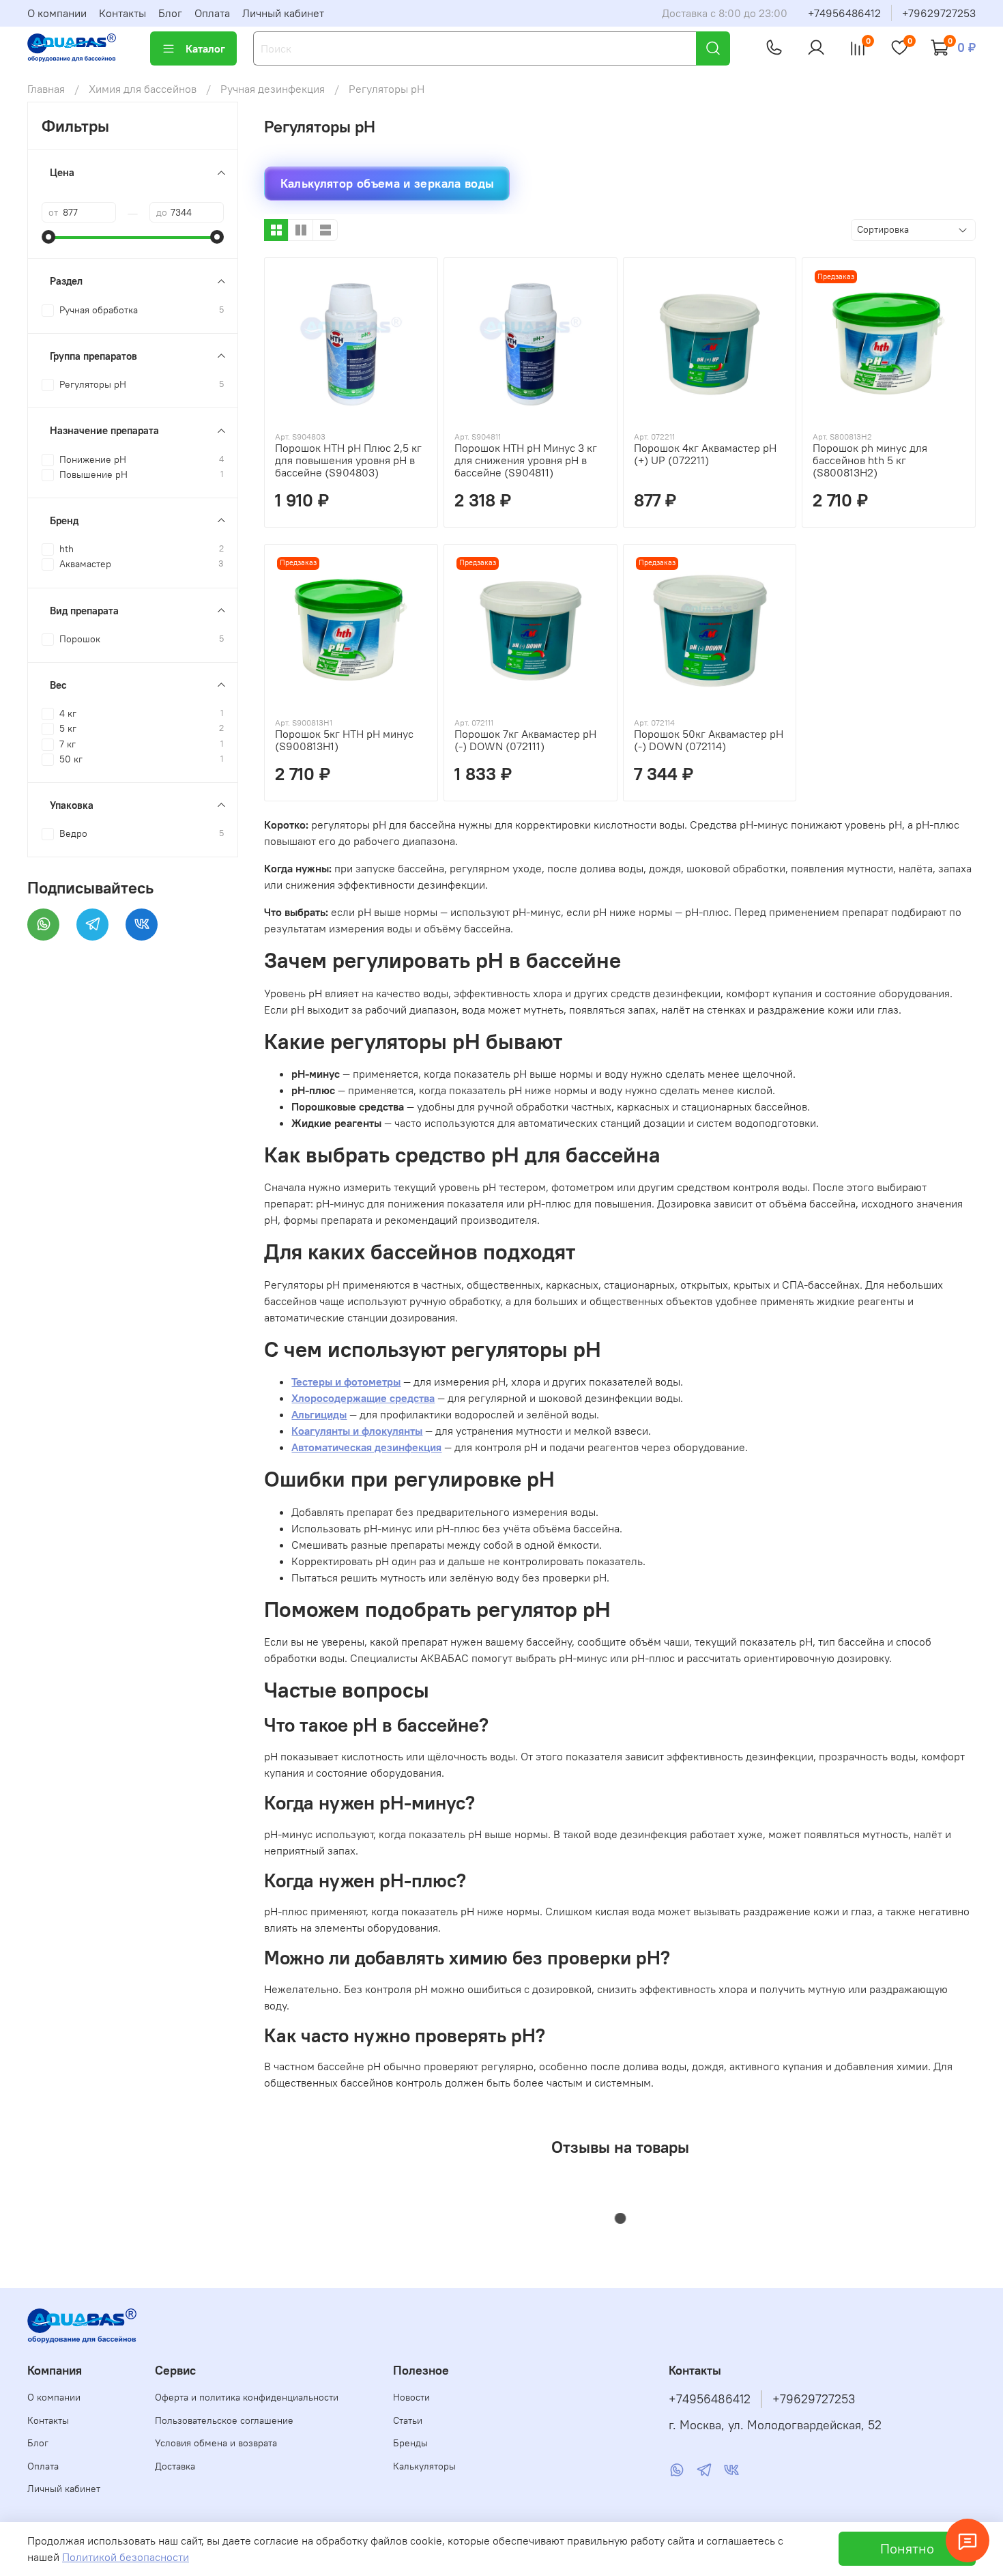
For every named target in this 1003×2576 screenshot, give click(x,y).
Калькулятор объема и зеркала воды (388, 183)
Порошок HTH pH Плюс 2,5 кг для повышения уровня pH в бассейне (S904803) (348, 460)
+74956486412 (844, 13)
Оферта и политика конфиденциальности (247, 2397)
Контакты (122, 13)
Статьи (408, 2420)
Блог (170, 13)
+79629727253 (939, 13)
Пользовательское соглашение (224, 2420)
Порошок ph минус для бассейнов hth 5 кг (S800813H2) (870, 460)
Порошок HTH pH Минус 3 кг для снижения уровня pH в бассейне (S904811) (526, 460)
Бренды (410, 2443)
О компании (57, 13)
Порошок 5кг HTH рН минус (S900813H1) (344, 740)
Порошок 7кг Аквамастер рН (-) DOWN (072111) (525, 740)
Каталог (205, 48)
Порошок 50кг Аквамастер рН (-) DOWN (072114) (709, 740)
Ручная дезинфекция (273, 89)
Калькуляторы (424, 2466)
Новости (411, 2397)
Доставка (175, 2466)
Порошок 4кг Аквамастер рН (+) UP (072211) (705, 454)
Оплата (212, 13)
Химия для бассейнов (143, 89)
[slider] (48, 237)
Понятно (907, 2548)
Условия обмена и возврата (216, 2443)
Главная (46, 89)
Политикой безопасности (126, 2557)
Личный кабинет (283, 13)
